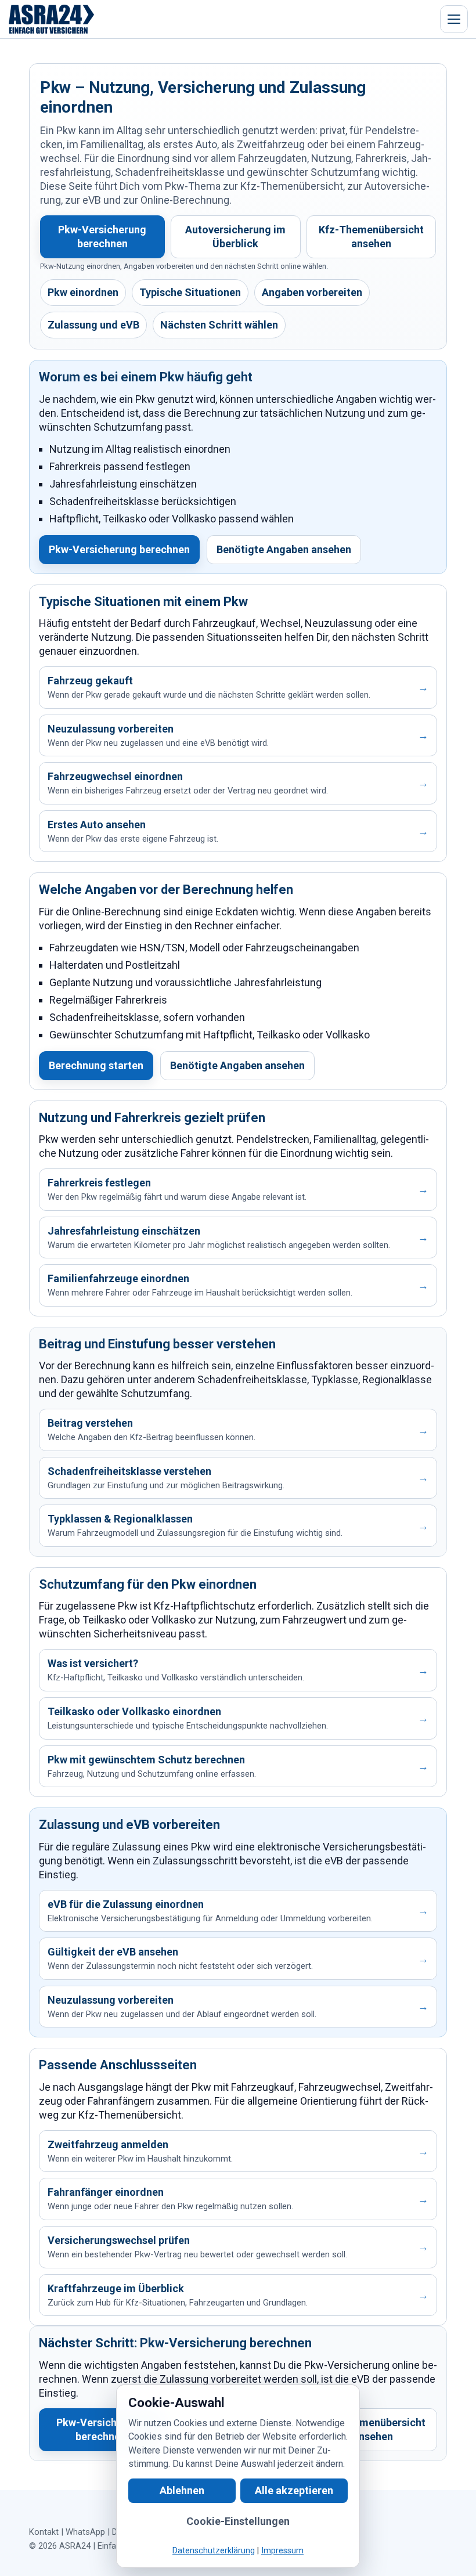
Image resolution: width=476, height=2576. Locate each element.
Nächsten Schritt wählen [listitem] (219, 325)
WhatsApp (85, 2532)
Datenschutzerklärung (214, 2551)
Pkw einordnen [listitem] (83, 292)
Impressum (282, 2551)
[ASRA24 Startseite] (52, 19)
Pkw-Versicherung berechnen (102, 237)
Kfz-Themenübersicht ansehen (371, 237)
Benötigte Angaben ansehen (284, 549)
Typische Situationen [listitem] (190, 292)
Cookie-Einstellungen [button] (238, 2521)
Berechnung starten (96, 1065)
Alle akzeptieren (294, 2490)
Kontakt (44, 2532)
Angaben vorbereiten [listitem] (312, 292)
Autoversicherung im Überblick (235, 237)
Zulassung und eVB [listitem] (93, 325)
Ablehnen (182, 2490)
